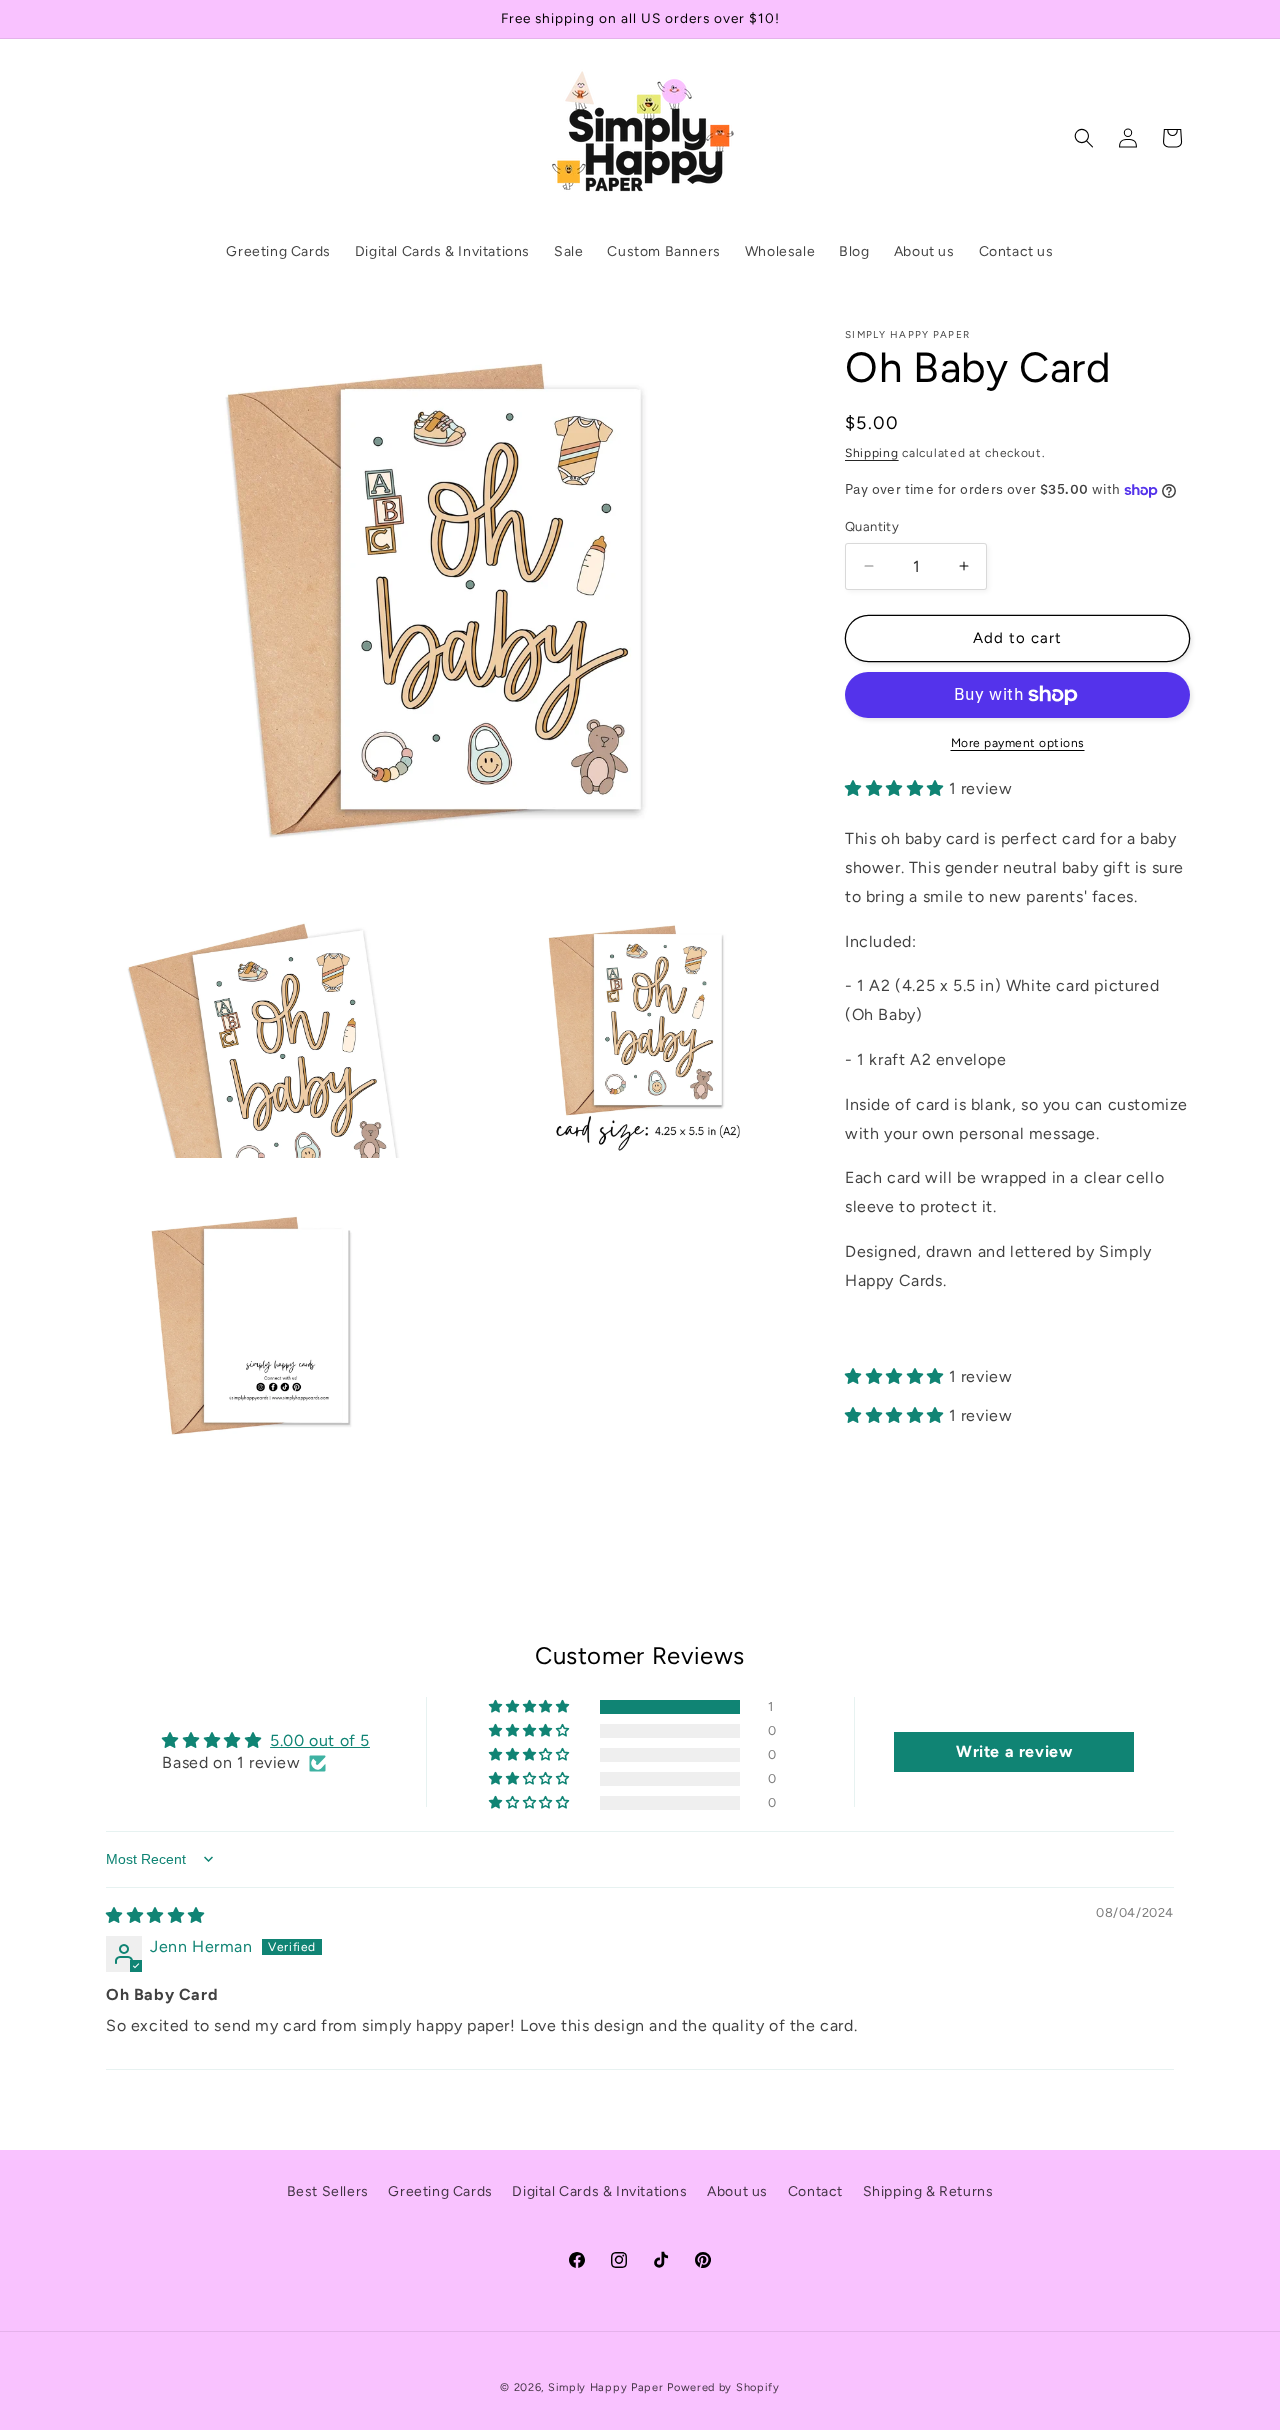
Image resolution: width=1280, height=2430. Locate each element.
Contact (815, 2191)
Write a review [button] (1014, 1751)
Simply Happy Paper (606, 2387)
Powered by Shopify (723, 2387)
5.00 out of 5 (320, 1740)
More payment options (1018, 743)
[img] (155, 1915)
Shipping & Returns (928, 2191)
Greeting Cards (440, 2191)
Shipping (872, 453)
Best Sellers (328, 2191)
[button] (1084, 138)
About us (737, 2191)
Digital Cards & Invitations (599, 2191)
